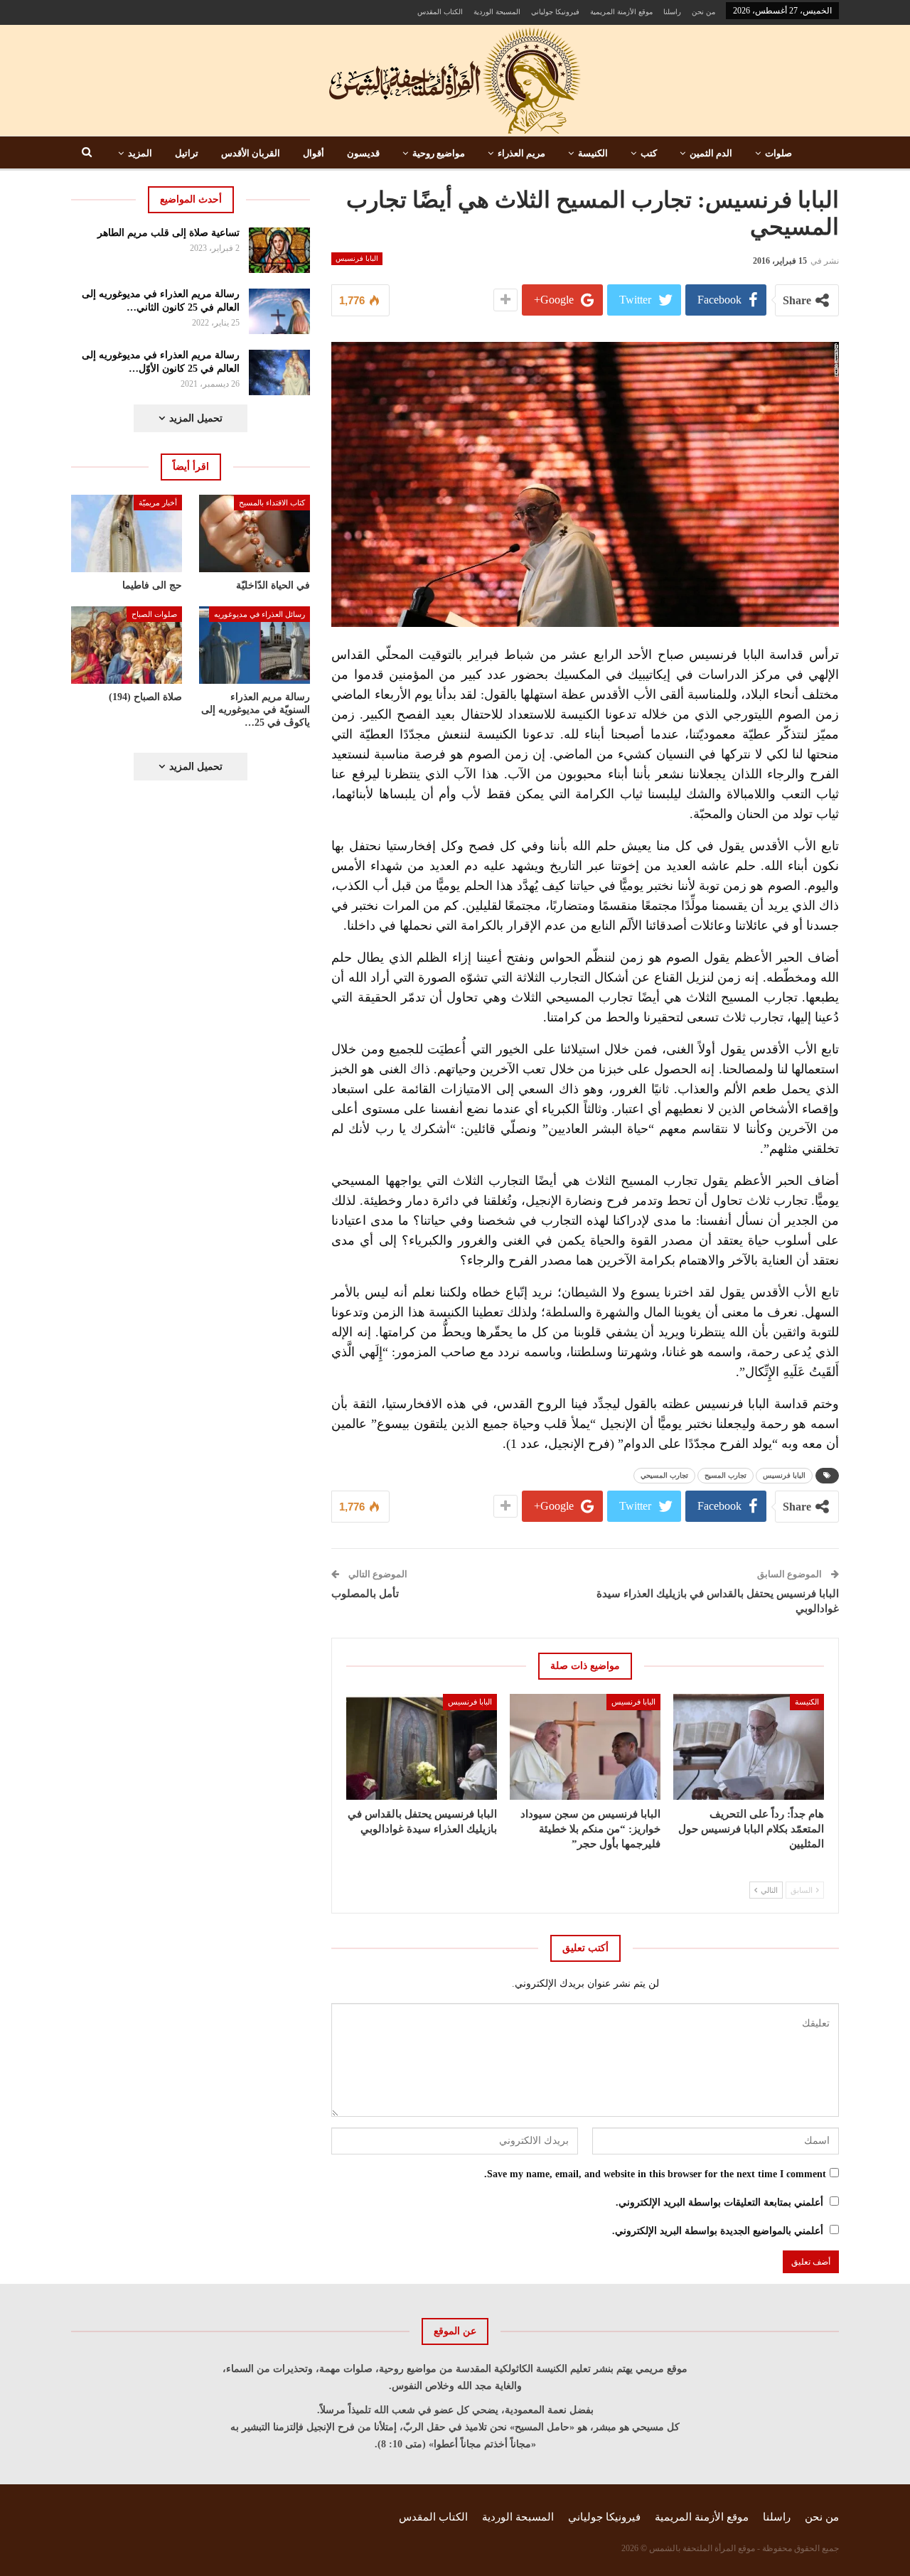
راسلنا (672, 12)
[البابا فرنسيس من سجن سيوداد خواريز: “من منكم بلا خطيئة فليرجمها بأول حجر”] (585, 1746)
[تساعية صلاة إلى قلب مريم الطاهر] (280, 250)
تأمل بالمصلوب (365, 1594)
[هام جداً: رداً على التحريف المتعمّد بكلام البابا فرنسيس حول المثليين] (749, 1746)
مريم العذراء (521, 153)
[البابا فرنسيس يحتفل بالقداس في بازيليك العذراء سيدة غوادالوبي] (422, 1746)
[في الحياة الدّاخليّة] (255, 533)
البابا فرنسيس (357, 258)
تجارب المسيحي (664, 1475)
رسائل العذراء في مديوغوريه (259, 614)
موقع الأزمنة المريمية (621, 12)
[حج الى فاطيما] (127, 533)
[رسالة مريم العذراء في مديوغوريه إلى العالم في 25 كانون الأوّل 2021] (280, 372)
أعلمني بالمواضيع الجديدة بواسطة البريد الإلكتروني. (718, 2231)
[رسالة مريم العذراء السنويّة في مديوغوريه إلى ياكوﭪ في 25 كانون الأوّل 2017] (255, 645)
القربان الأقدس (251, 153)
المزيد (140, 153)
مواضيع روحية (439, 153)
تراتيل (187, 153)
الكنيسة (593, 153)
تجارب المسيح (726, 1475)
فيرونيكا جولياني (555, 12)
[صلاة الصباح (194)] (127, 645)
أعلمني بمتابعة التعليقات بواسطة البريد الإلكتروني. (719, 2202)
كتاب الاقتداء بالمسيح (272, 503)
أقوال (314, 153)
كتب (649, 153)
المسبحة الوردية (497, 12)
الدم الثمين (711, 153)
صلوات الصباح (154, 614)
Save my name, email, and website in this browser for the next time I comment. (655, 2174)
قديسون (363, 153)
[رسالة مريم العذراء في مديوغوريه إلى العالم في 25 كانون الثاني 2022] (280, 311)
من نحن (703, 12)
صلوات (778, 153)
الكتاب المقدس (440, 12)
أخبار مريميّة (158, 503)
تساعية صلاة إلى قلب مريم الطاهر (168, 233)
